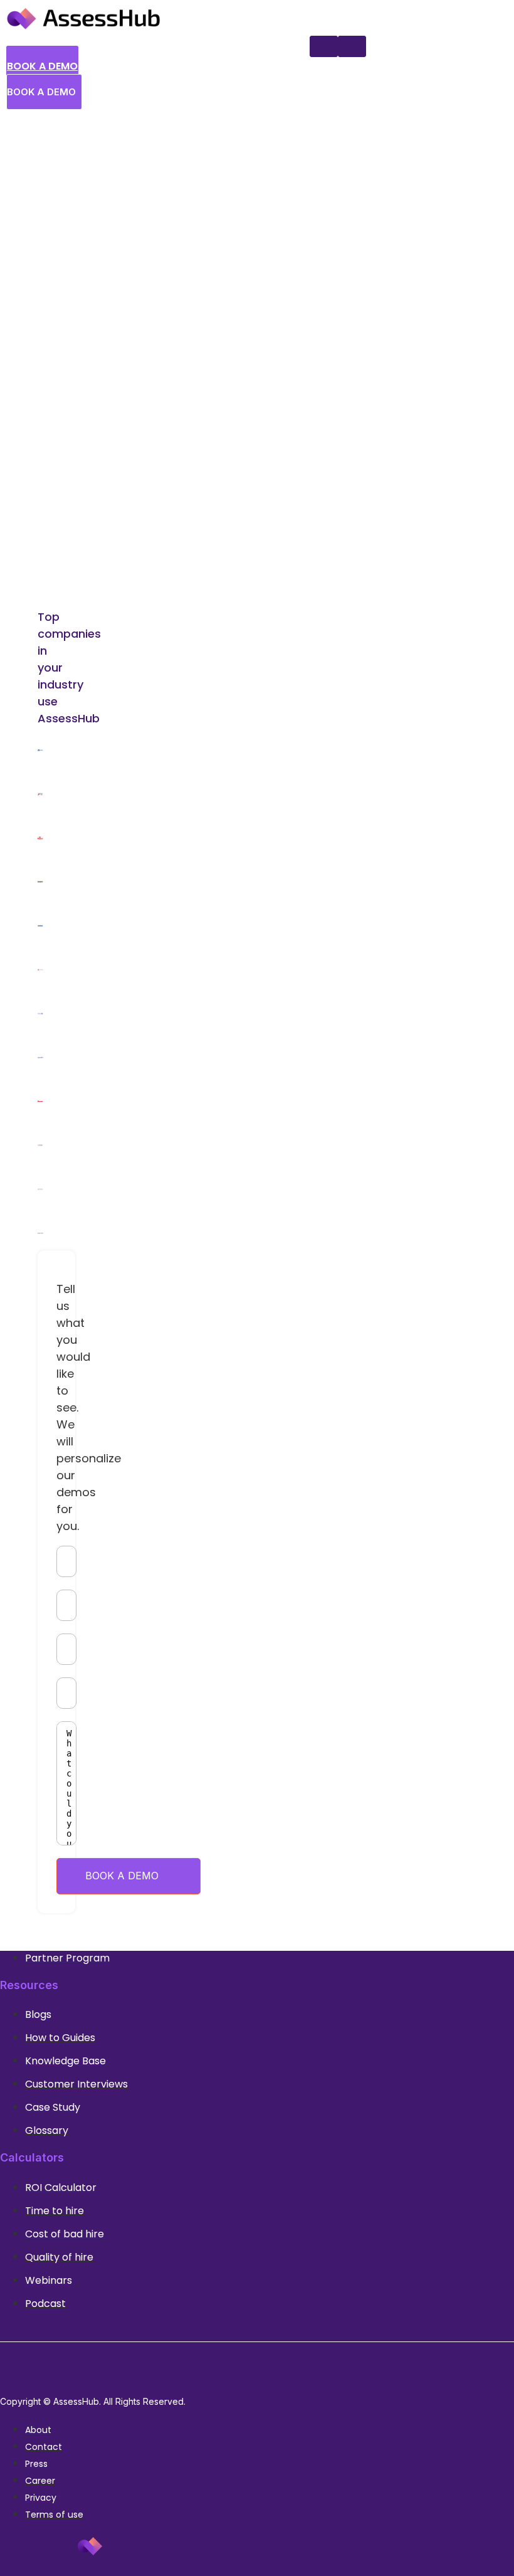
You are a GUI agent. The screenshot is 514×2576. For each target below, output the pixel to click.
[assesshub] (83, 28)
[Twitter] (271, 2367)
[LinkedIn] (243, 2367)
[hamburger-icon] (352, 46)
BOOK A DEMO (122, 1876)
